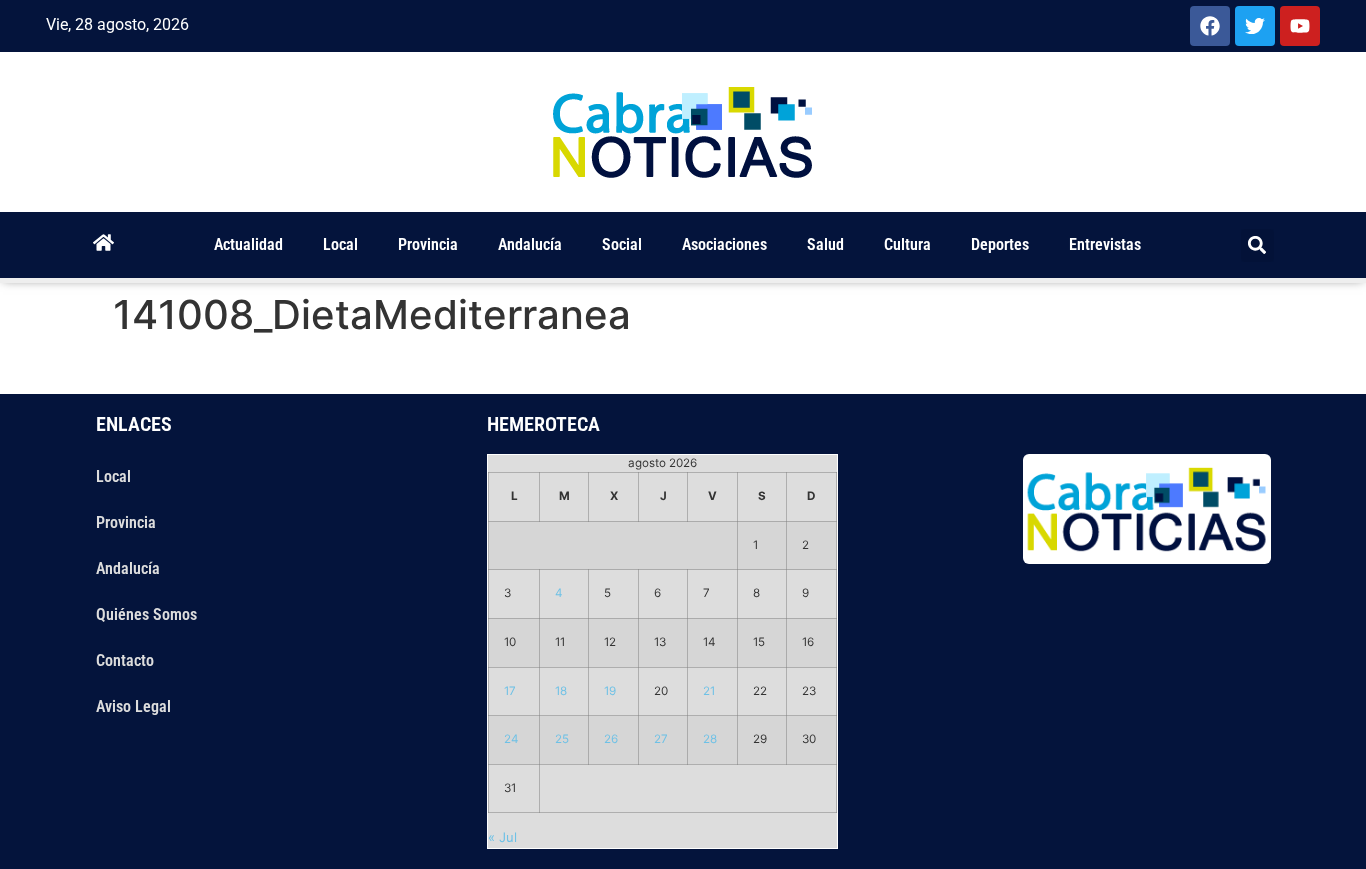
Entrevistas (1105, 244)
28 (710, 739)
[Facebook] (1210, 26)
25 (562, 739)
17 (510, 691)
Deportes (1000, 244)
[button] (1257, 245)
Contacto (125, 660)
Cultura (907, 244)
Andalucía (530, 244)
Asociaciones (724, 244)
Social (622, 244)
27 (661, 739)
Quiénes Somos (146, 614)
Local (340, 244)
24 (511, 739)
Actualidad (248, 244)
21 (709, 691)
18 (561, 691)
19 (610, 691)
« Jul (502, 837)
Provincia (428, 244)
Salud (825, 244)
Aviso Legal (133, 706)
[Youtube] (1300, 26)
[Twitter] (1255, 26)
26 (611, 739)
